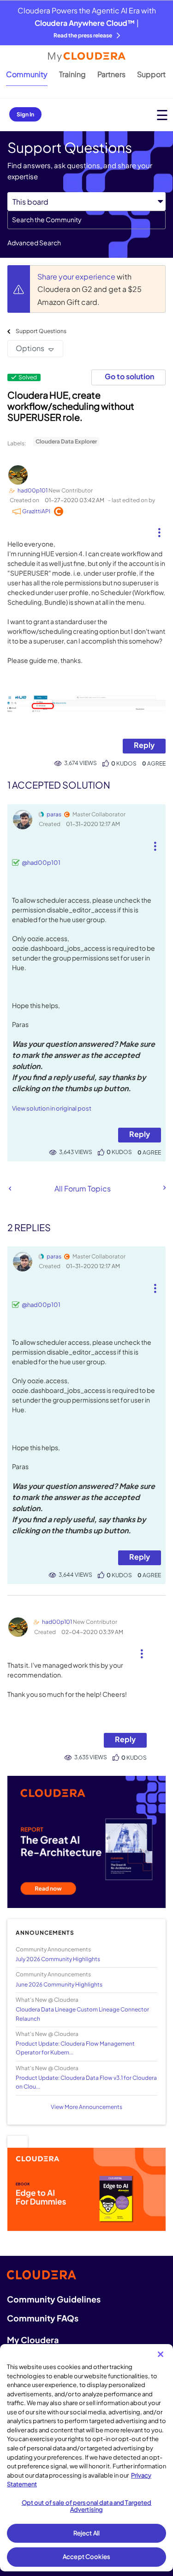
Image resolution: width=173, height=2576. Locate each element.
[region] (86, 2458)
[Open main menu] (162, 115)
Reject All (86, 2533)
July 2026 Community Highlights (58, 1959)
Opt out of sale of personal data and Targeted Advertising (87, 2506)
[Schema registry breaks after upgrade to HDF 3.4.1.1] (164, 1188)
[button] (159, 529)
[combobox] (86, 220)
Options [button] (30, 348)
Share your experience (77, 276)
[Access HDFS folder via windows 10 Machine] (10, 1188)
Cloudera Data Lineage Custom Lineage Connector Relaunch (82, 2014)
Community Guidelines (54, 2299)
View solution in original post (52, 1108)
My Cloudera (33, 2340)
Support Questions (41, 331)
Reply (144, 745)
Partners (111, 74)
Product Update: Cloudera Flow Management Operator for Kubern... (75, 2048)
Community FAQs (43, 2318)
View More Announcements (86, 2107)
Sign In (25, 114)
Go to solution (129, 376)
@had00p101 (41, 863)
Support (151, 74)
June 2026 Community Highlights (59, 1984)
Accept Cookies (86, 2557)
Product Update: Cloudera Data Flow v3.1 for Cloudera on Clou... (86, 2082)
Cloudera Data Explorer (66, 441)
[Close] (161, 2354)
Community (27, 74)
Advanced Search (34, 243)
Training (72, 74)
